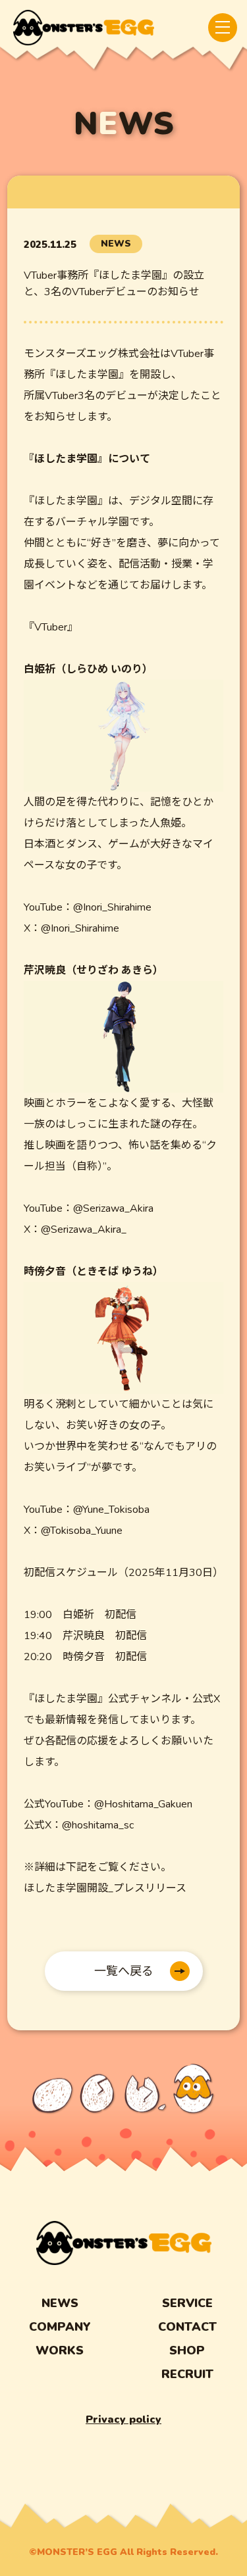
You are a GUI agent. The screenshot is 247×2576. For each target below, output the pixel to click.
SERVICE (187, 2303)
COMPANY (60, 2327)
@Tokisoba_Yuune (82, 1531)
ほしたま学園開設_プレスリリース (105, 1888)
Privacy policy (123, 2420)
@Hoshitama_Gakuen (143, 1804)
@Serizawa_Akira (113, 1208)
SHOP (187, 2350)
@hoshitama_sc (98, 1825)
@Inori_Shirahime (112, 907)
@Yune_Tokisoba (111, 1510)
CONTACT (187, 2327)
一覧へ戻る (124, 1971)
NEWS (60, 2303)
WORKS (60, 2350)
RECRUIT (187, 2374)
